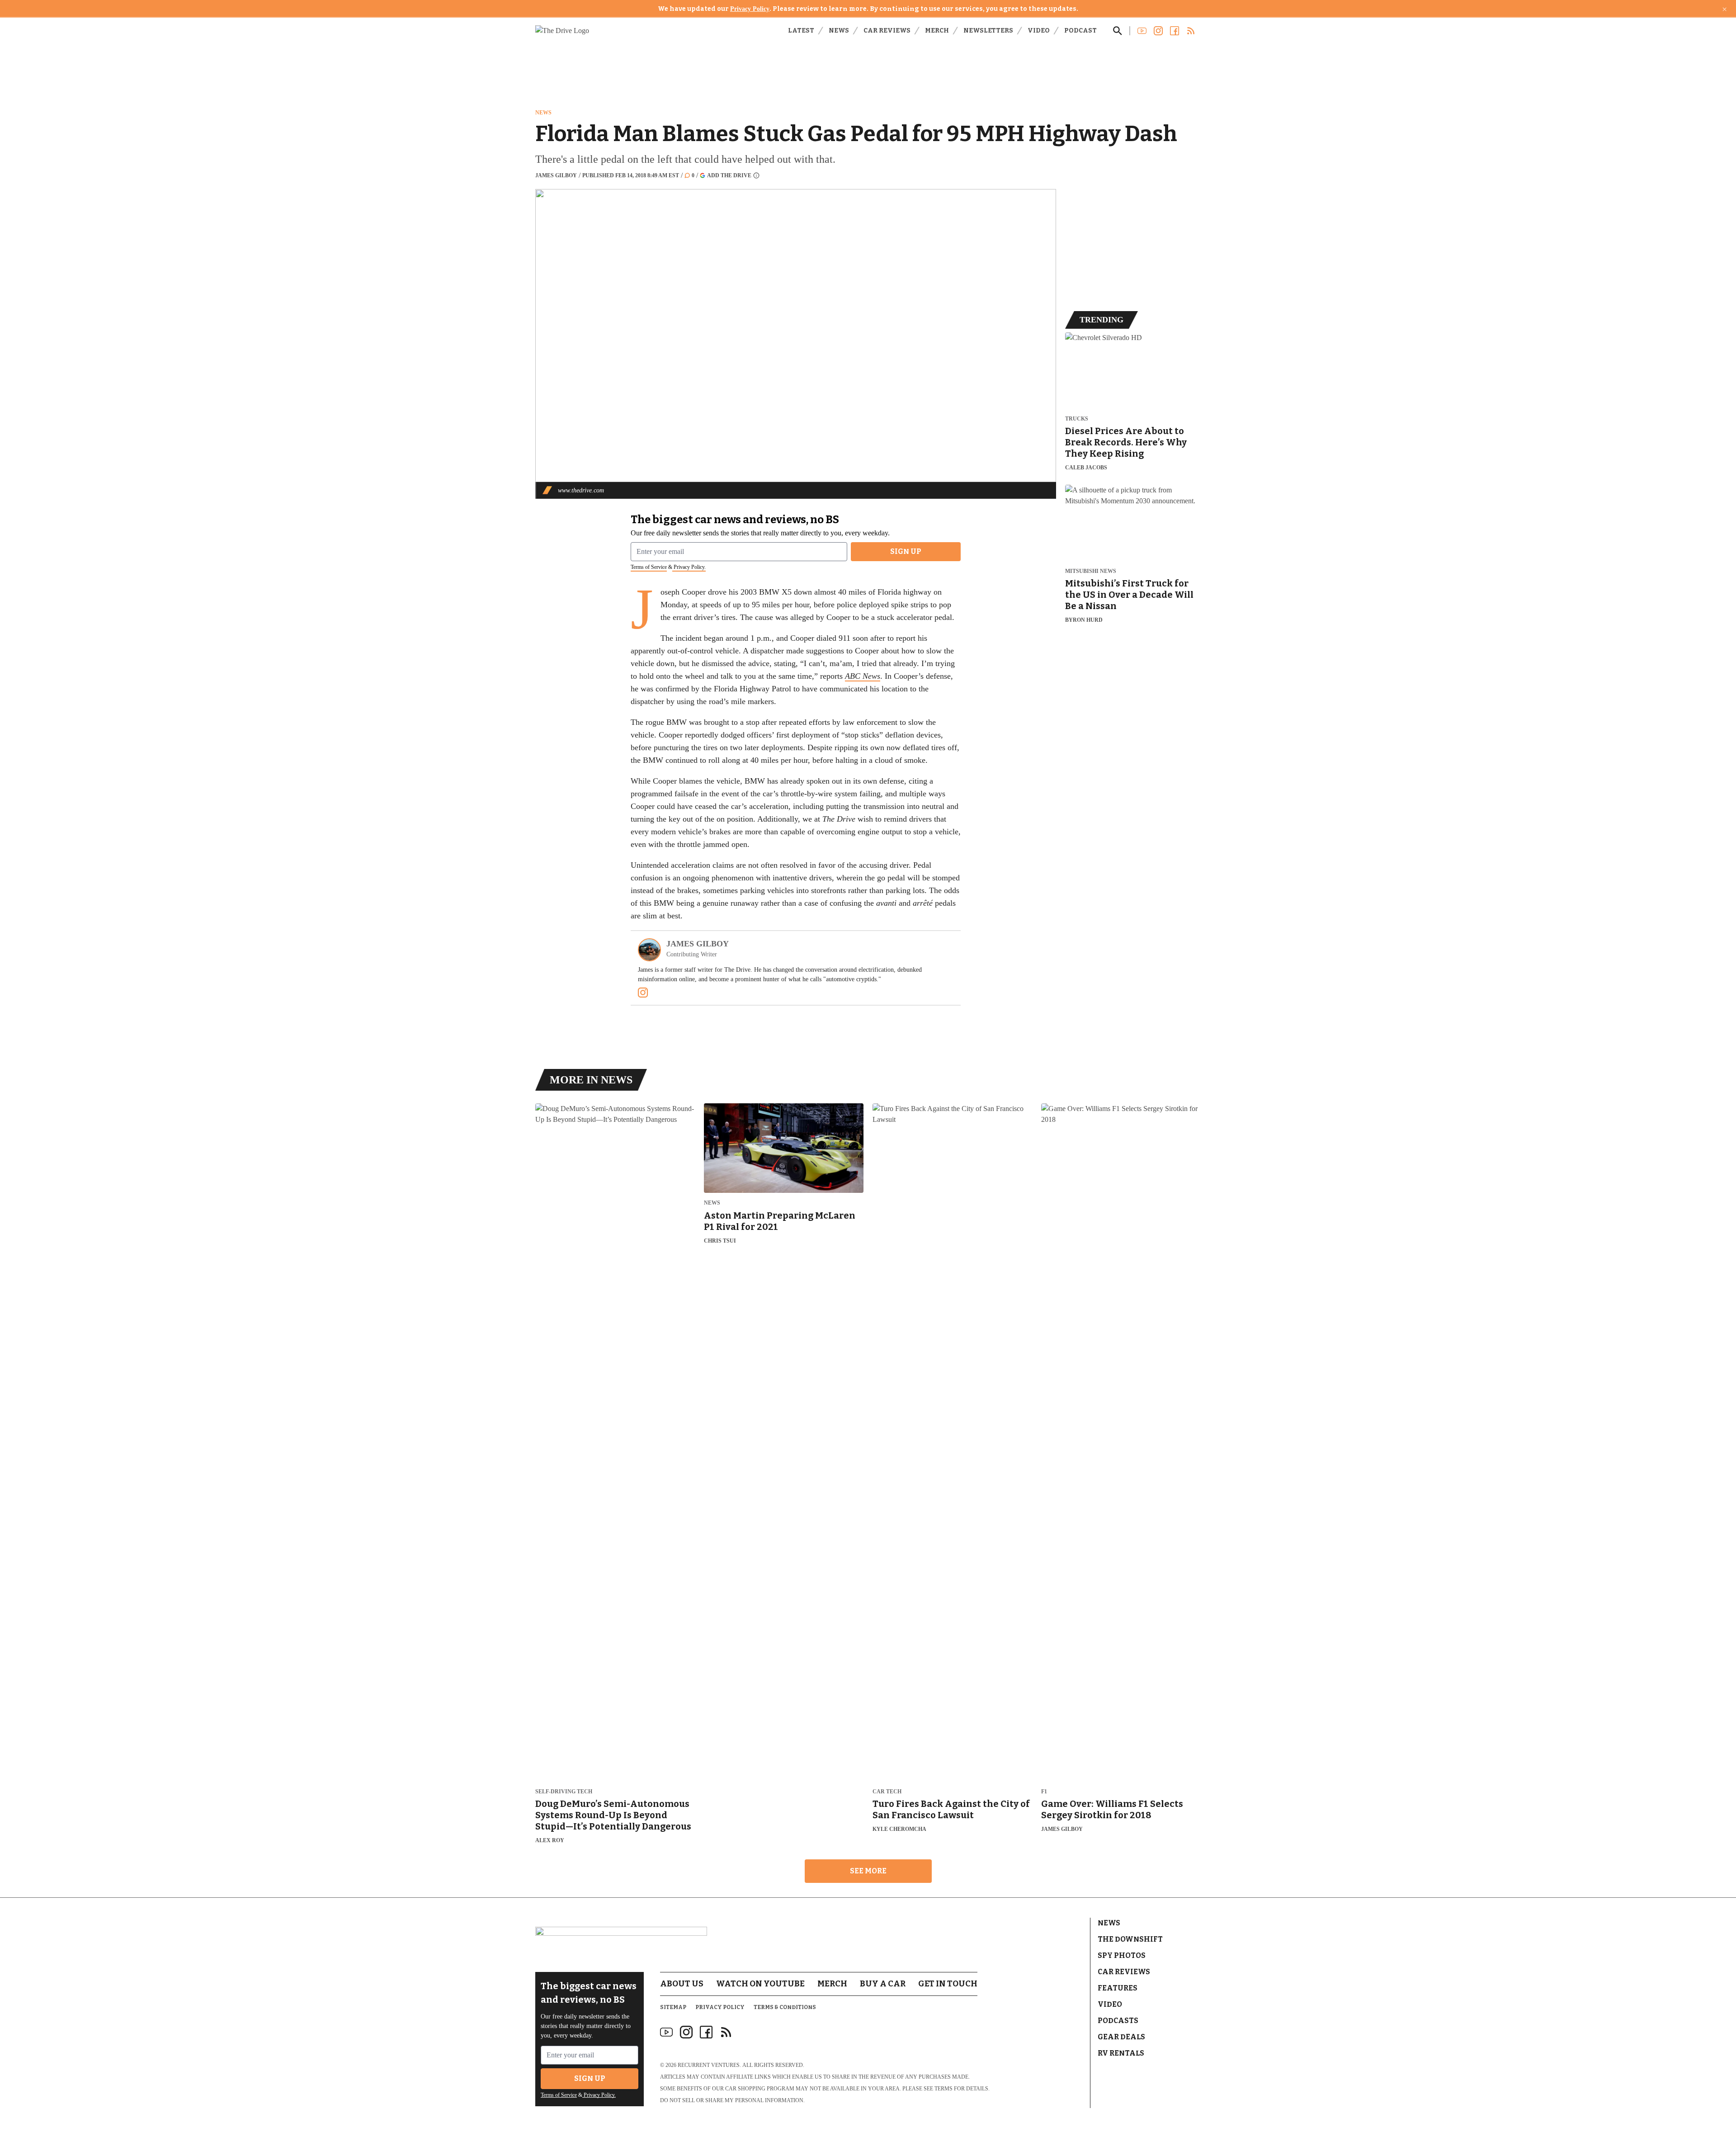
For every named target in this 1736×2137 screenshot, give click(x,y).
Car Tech (887, 1792)
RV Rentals (1121, 2053)
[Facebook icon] (706, 2032)
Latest (801, 31)
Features (1118, 1988)
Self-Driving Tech (564, 1792)
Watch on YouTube (760, 1984)
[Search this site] (1118, 31)
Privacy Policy (750, 9)
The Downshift (1130, 1939)
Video (1039, 31)
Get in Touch (948, 1984)
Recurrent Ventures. (709, 2065)
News (839, 31)
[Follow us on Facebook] (1175, 31)
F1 (1044, 1792)
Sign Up (906, 551)
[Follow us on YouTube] (1142, 31)
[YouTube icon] (666, 2032)
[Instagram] (643, 993)
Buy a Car (883, 1984)
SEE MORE (868, 1871)
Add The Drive (729, 175)
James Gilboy (556, 175)
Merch (937, 31)
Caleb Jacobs (1086, 468)
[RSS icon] (726, 2032)
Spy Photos (1122, 1955)
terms (943, 2089)
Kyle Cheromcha (899, 1829)
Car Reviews (887, 31)
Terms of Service (649, 567)
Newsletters (988, 31)
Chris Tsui (720, 1241)
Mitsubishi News (1091, 571)
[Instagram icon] (686, 2032)
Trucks (1077, 419)
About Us (682, 1984)
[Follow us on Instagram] (1158, 31)
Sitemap (673, 2007)
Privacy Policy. (689, 567)
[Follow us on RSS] (1191, 31)
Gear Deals (1121, 2037)
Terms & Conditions (785, 2007)
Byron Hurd (1084, 620)
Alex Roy (550, 1840)
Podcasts (1118, 2021)
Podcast (1080, 31)
